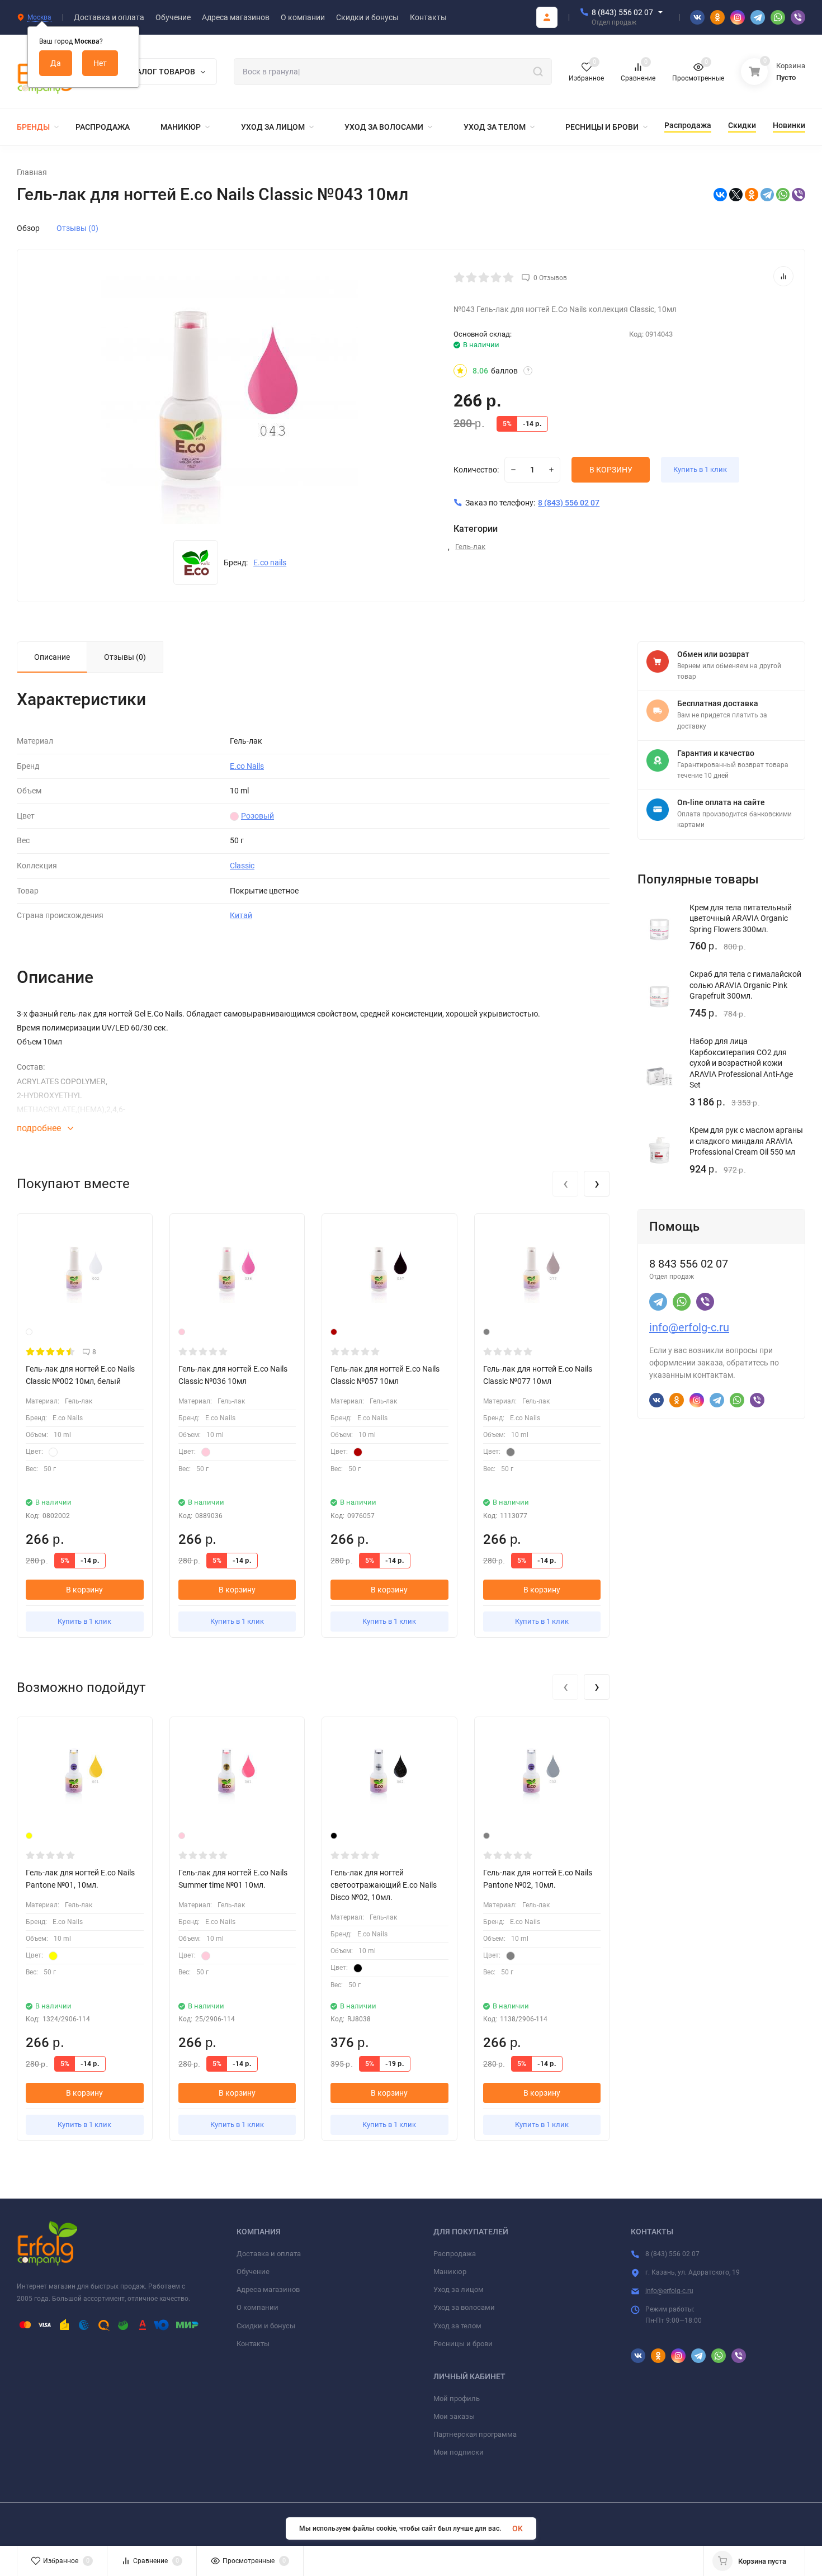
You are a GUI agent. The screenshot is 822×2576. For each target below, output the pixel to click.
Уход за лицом (459, 2289)
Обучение (253, 2272)
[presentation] (565, 1184)
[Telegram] (767, 195)
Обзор (28, 228)
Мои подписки (459, 2452)
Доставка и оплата (269, 2254)
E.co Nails (247, 766)
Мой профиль (457, 2398)
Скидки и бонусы (266, 2326)
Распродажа (455, 2254)
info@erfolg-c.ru (689, 1327)
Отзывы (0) (77, 228)
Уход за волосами (464, 2307)
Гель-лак (470, 547)
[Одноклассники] (752, 195)
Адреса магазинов (268, 2289)
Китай (241, 915)
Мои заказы (454, 2416)
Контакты (253, 2344)
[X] (736, 195)
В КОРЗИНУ (611, 470)
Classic (242, 866)
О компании (258, 2307)
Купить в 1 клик (700, 469)
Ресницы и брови (463, 2344)
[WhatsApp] (783, 195)
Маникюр (450, 2272)
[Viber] (799, 195)
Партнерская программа (475, 2434)
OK (518, 2528)
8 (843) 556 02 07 (622, 12)
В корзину (84, 1590)
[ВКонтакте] (720, 195)
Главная (32, 172)
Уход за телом (457, 2326)
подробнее (40, 1128)
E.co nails (270, 563)
